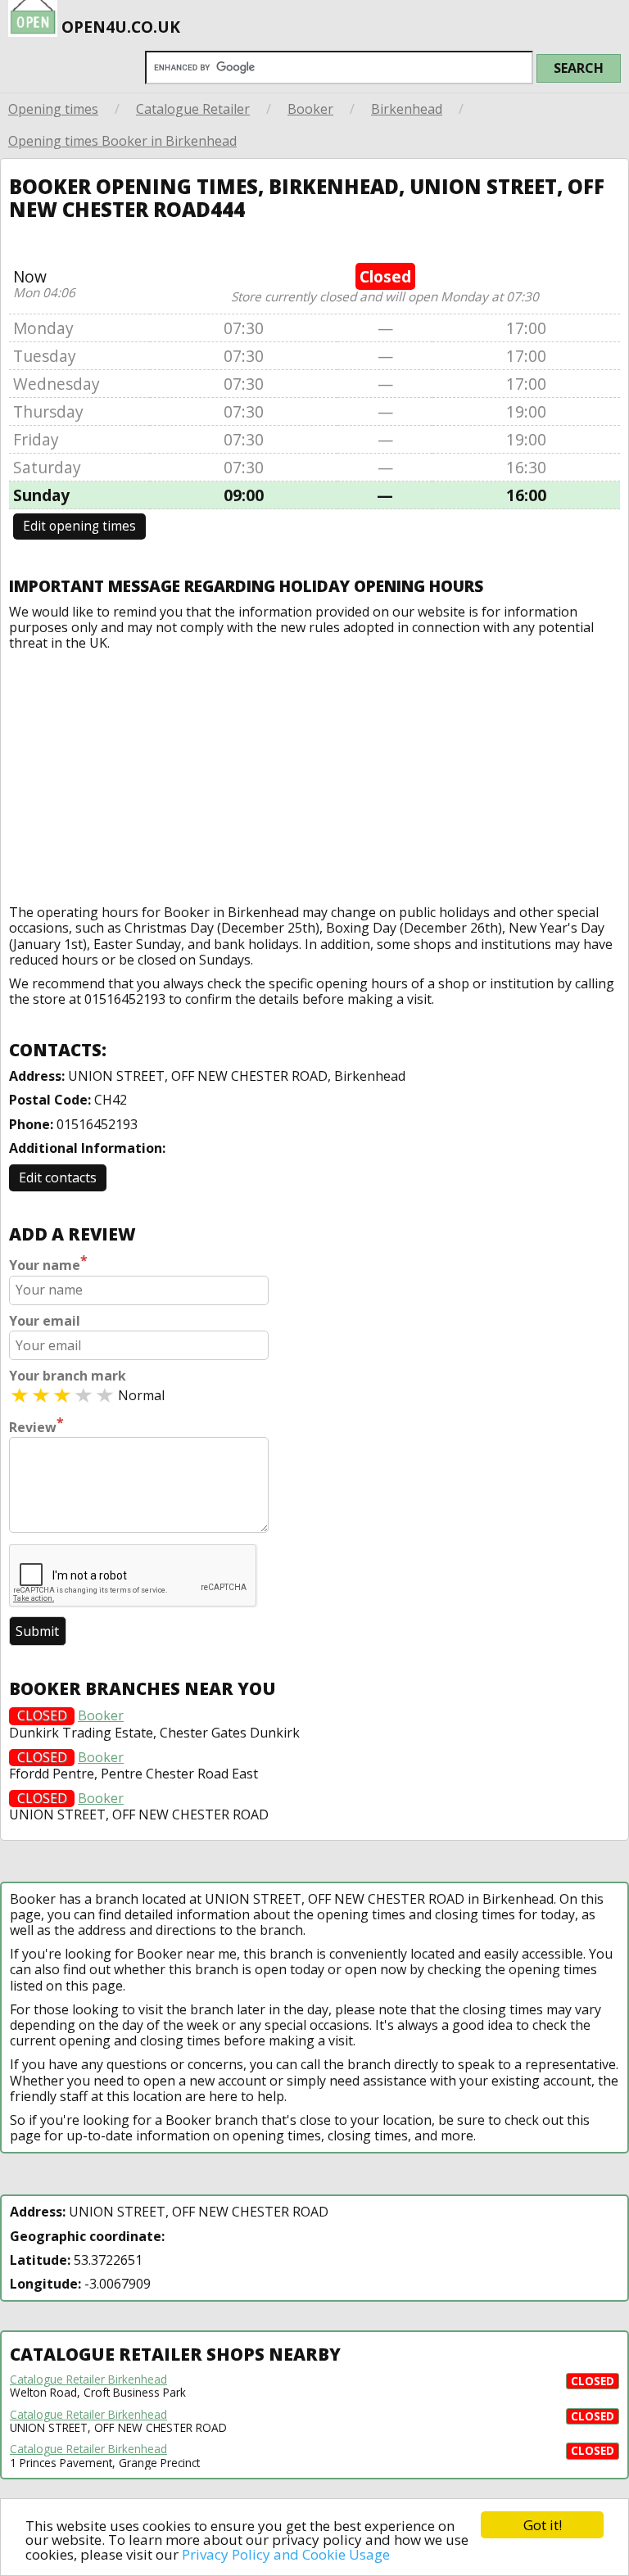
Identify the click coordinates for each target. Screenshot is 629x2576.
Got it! (543, 2525)
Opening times (53, 109)
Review (36, 1426)
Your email (45, 1321)
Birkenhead (407, 109)
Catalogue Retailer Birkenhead (88, 2379)
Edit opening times (79, 526)
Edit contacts (58, 1177)
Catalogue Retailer (193, 109)
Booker (310, 109)
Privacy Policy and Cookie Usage (286, 2554)
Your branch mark (68, 1376)
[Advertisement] (314, 774)
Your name (48, 1263)
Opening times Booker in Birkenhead (122, 141)
